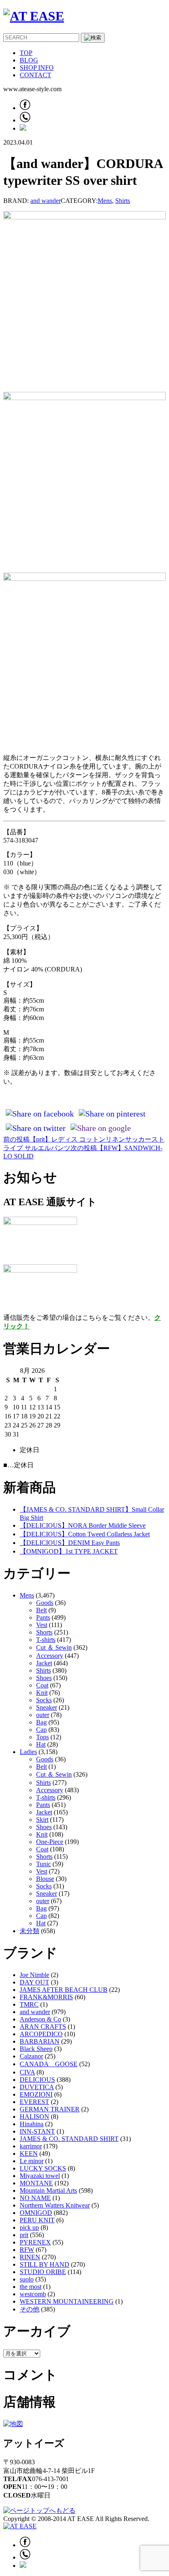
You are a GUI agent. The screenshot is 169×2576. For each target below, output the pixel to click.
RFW (27, 2250)
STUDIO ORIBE (43, 2272)
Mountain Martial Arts (48, 2190)
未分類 (30, 1931)
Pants (43, 1617)
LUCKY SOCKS (43, 2168)
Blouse (45, 1879)
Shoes (44, 1678)
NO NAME (35, 2198)
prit (24, 2235)
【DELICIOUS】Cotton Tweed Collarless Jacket (85, 1534)
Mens (105, 201)
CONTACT (35, 75)
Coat (42, 1685)
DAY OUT (34, 1982)
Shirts (123, 201)
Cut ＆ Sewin (54, 1647)
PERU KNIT (37, 2220)
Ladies (28, 1752)
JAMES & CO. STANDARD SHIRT (69, 2139)
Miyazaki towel (40, 2176)
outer (43, 1715)
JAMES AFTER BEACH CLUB (64, 1990)
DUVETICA (37, 2087)
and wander (46, 201)
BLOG (29, 60)
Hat (41, 1744)
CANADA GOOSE (49, 2064)
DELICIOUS (37, 2080)
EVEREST (34, 2102)
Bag (41, 1722)
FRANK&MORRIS (46, 1997)
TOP (26, 53)
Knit (42, 1693)
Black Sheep (36, 2049)
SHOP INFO (37, 68)
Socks (44, 1700)
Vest (42, 1625)
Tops (42, 1737)
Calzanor (31, 2056)
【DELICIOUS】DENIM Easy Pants (70, 1543)
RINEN (30, 2257)
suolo (27, 2279)
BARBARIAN (40, 2041)
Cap (41, 1730)
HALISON (34, 2117)
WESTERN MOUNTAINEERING (67, 2301)
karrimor (31, 2146)
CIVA (27, 2072)
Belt (41, 1610)
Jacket (44, 1663)
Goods (45, 1603)
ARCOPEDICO (41, 2034)
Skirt (42, 1820)
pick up (29, 2227)
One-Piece (50, 1842)
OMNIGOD (36, 2213)
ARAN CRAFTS (43, 2027)
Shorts (44, 1632)
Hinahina (32, 2124)
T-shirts (46, 1640)
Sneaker (47, 1707)
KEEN (29, 2154)
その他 (30, 2309)
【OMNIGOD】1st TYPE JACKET (69, 1551)
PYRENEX (35, 2242)
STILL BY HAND (45, 2264)
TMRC (29, 2004)
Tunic (43, 1864)
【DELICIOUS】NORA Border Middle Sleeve (83, 1525)
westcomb (33, 2294)
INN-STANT (37, 2131)
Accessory (50, 1656)
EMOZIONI (36, 2094)
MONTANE (36, 2183)
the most (31, 2287)
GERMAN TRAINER (50, 2109)
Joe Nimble (34, 1975)
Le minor (32, 2161)
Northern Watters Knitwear (55, 2205)
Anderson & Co (40, 2019)
